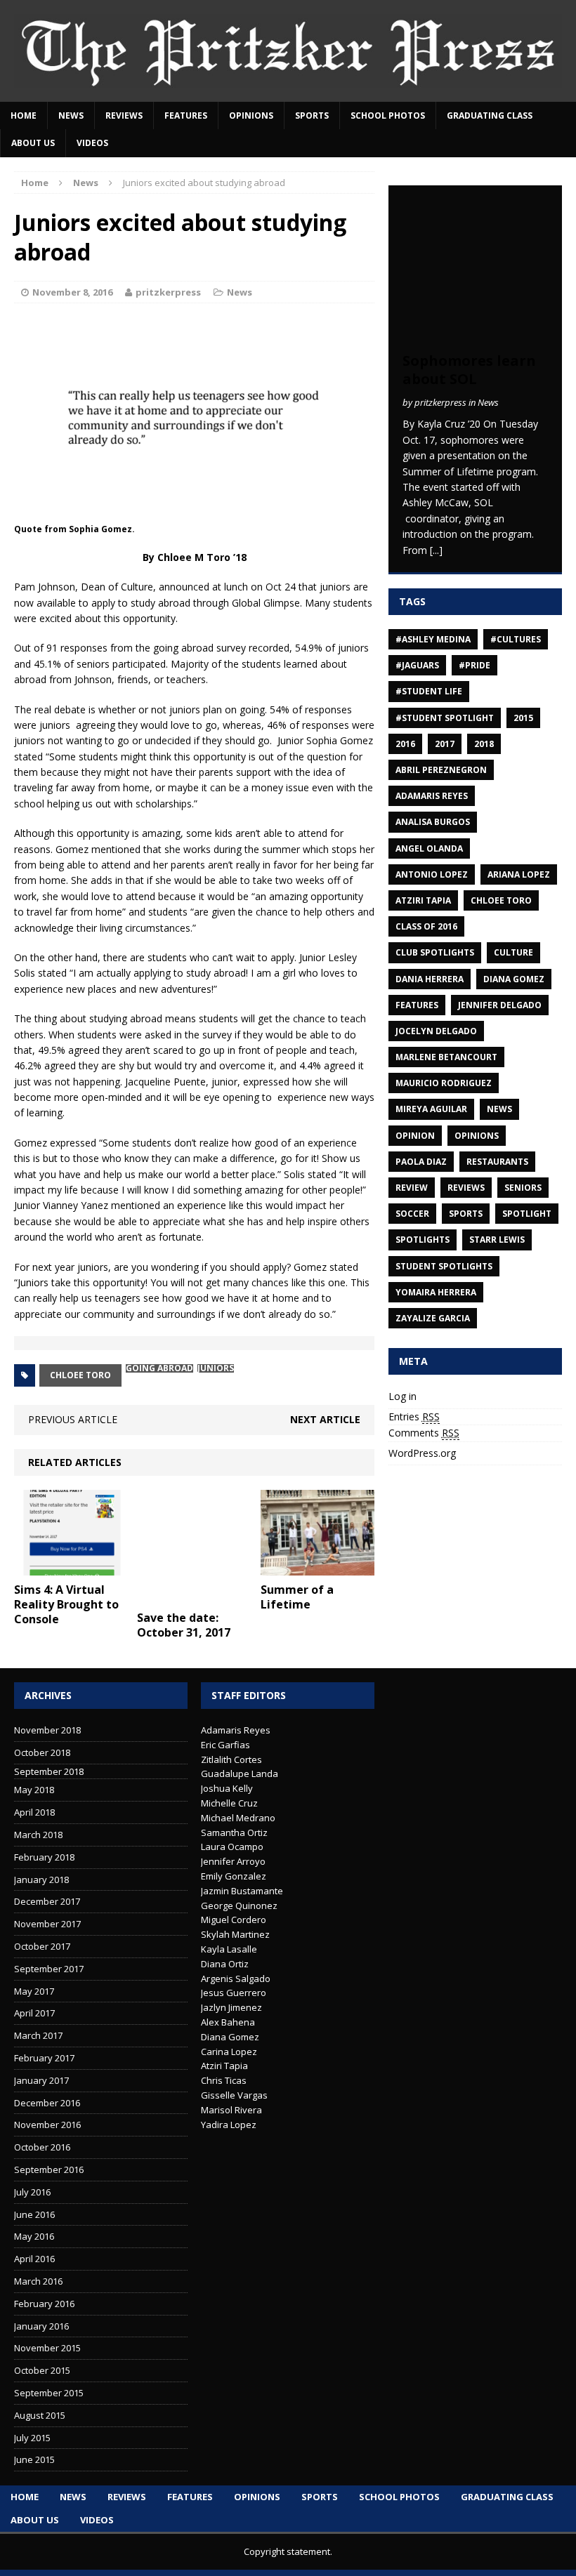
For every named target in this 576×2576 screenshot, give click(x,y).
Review (412, 1188)
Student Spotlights (444, 1266)
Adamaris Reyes (432, 796)
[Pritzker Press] (288, 51)
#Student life (429, 691)
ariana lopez (519, 874)
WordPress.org (422, 1453)
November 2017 (47, 1924)
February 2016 (44, 2304)
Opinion (415, 1136)
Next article (325, 1419)
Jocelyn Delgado (436, 1031)
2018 (484, 744)
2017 (445, 744)
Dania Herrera (430, 979)
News (71, 115)
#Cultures (516, 639)
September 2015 (49, 2393)
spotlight (527, 1214)
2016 (405, 744)
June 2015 (34, 2459)
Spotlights (423, 1240)
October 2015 (42, 2370)
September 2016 (49, 2169)
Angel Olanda (429, 848)
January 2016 (41, 2326)
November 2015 (47, 2348)
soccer (412, 1214)
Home (24, 115)
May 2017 (34, 1991)
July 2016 (32, 2192)
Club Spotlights (435, 952)
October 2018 (42, 1752)
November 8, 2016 (72, 292)
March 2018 (38, 1835)
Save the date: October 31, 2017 (184, 1625)
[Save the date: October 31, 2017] (194, 1596)
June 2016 (34, 2214)
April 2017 (34, 2013)
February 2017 (44, 2058)
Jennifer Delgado (500, 1005)
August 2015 (40, 2415)
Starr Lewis (497, 1240)
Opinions (251, 115)
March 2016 (38, 2281)
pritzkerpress (168, 292)
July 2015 (32, 2438)
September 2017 (49, 1969)
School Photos (388, 115)
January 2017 (41, 2080)
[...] (436, 550)
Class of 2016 (426, 926)
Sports (312, 115)
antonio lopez (432, 874)
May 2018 (34, 1790)
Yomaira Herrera (436, 1292)
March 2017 (38, 2035)
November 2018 (47, 1730)
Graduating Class (490, 115)
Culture (513, 952)
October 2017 (42, 1946)
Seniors (523, 1188)
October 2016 (42, 2147)
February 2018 (44, 1857)
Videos (92, 143)
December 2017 (47, 1901)
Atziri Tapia (423, 900)
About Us (33, 143)
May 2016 (34, 2236)
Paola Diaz (421, 1162)
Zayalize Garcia (433, 1318)
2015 (523, 718)
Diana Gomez (514, 979)
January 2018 (41, 1880)
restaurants (497, 1162)
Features (186, 115)
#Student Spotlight (445, 718)
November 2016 (47, 2125)
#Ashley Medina (433, 639)
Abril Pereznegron (441, 770)
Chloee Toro (80, 1375)
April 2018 (34, 1812)
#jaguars (417, 665)
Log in (402, 1396)
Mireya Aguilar (431, 1109)
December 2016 (47, 2103)
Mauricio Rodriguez (444, 1083)
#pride (474, 665)
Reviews (124, 115)
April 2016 (34, 2259)
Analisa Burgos (433, 822)
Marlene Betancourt (446, 1057)
